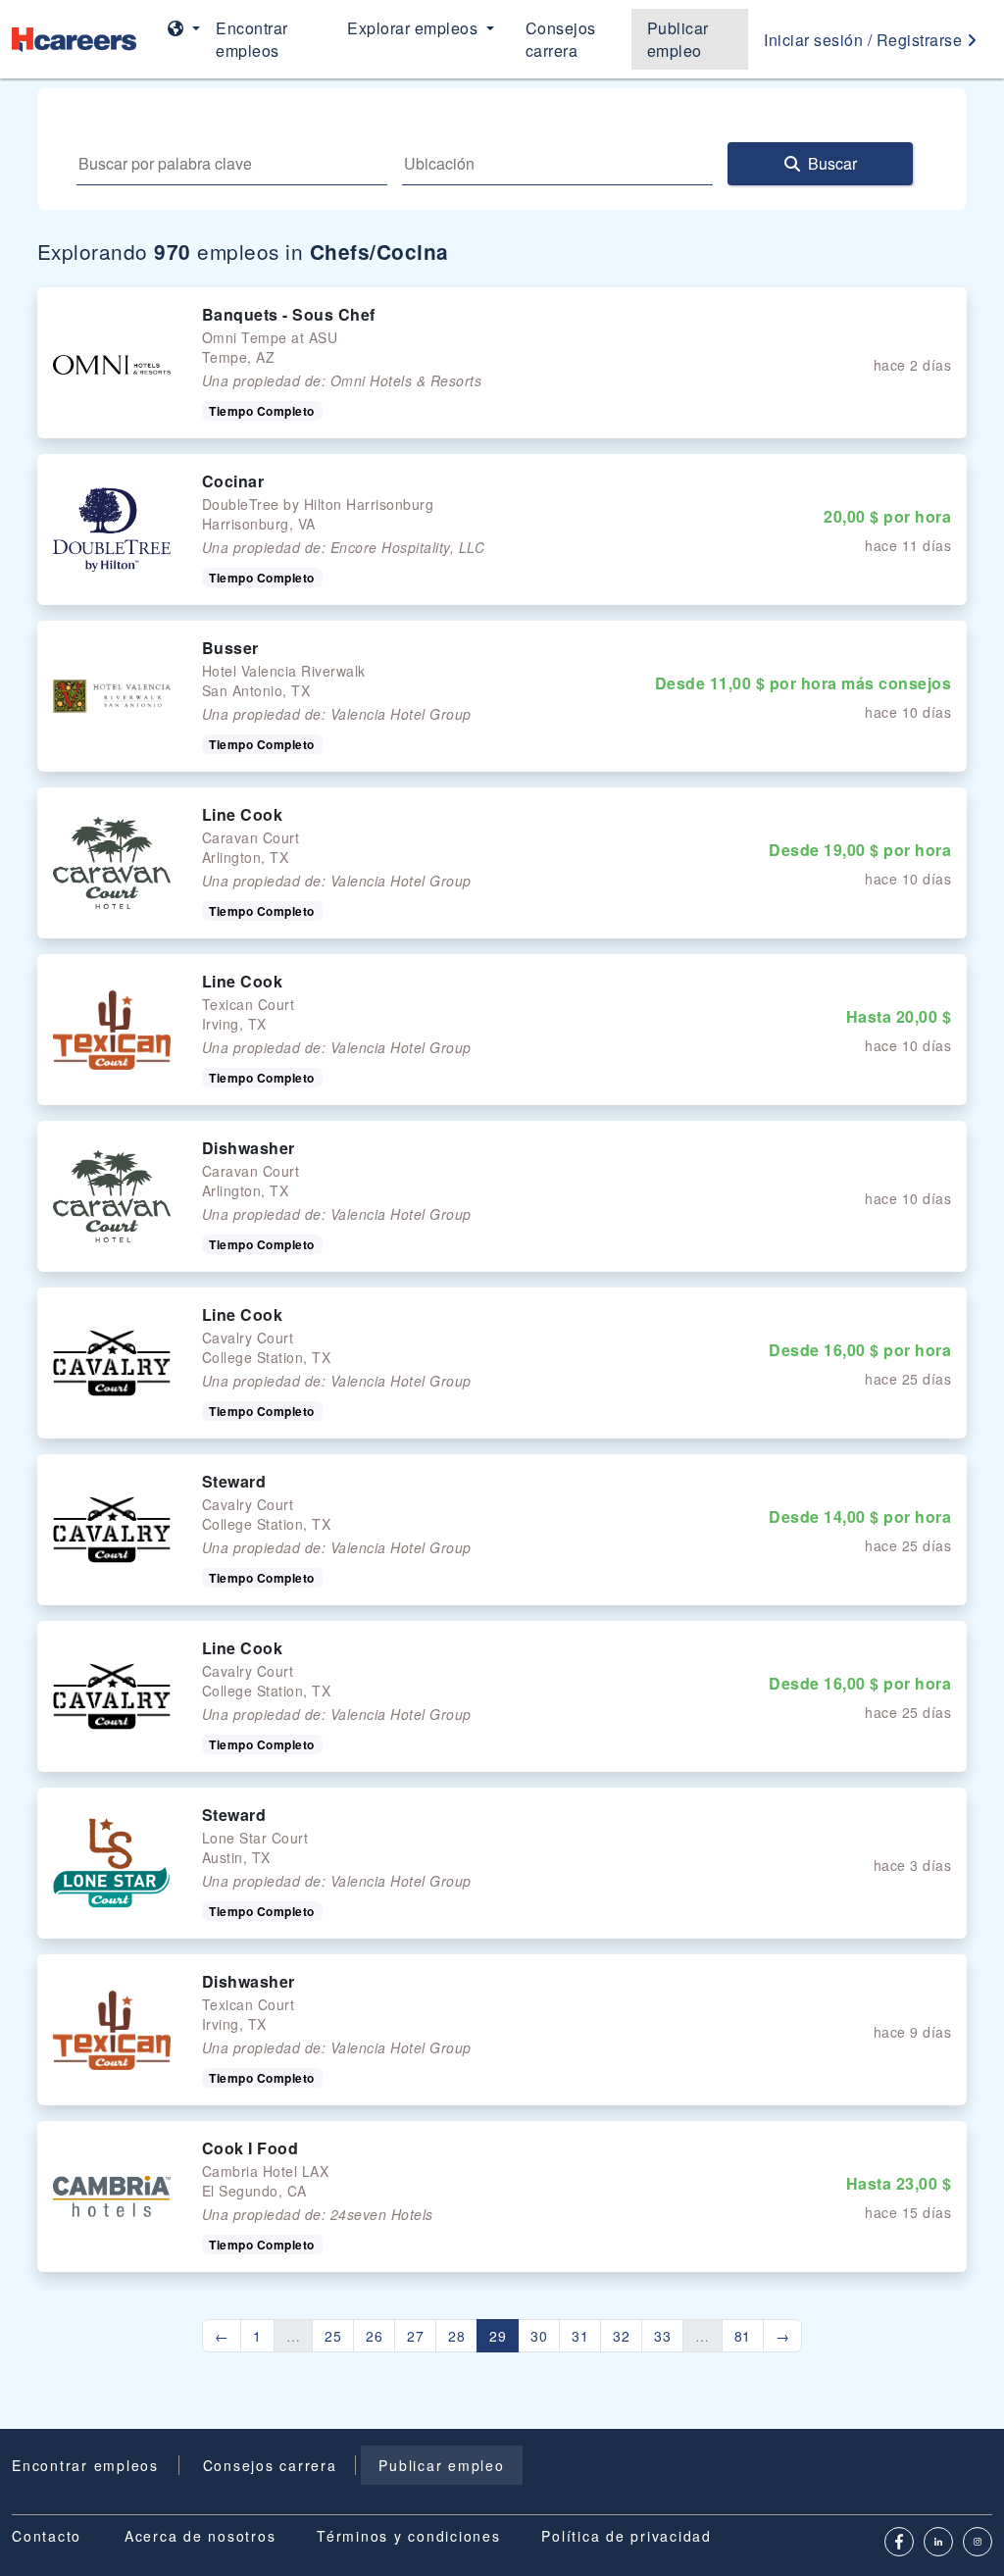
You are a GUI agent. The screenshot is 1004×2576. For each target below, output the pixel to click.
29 (498, 2336)
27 (415, 2336)
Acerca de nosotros (201, 2536)
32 (621, 2336)
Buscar (832, 163)
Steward (234, 1481)
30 (539, 2336)
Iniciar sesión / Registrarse (865, 40)
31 (580, 2336)
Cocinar (233, 481)
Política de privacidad (627, 2536)
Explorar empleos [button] (415, 28)
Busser (230, 648)
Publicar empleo (678, 39)
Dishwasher (249, 1148)
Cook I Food (251, 2148)
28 (456, 2336)
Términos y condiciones (409, 2536)
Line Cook (243, 814)
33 (662, 2336)
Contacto (47, 2536)
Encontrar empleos (252, 39)
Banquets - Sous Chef (289, 314)
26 (374, 2336)
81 (743, 2336)
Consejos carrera (561, 39)
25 (333, 2336)
